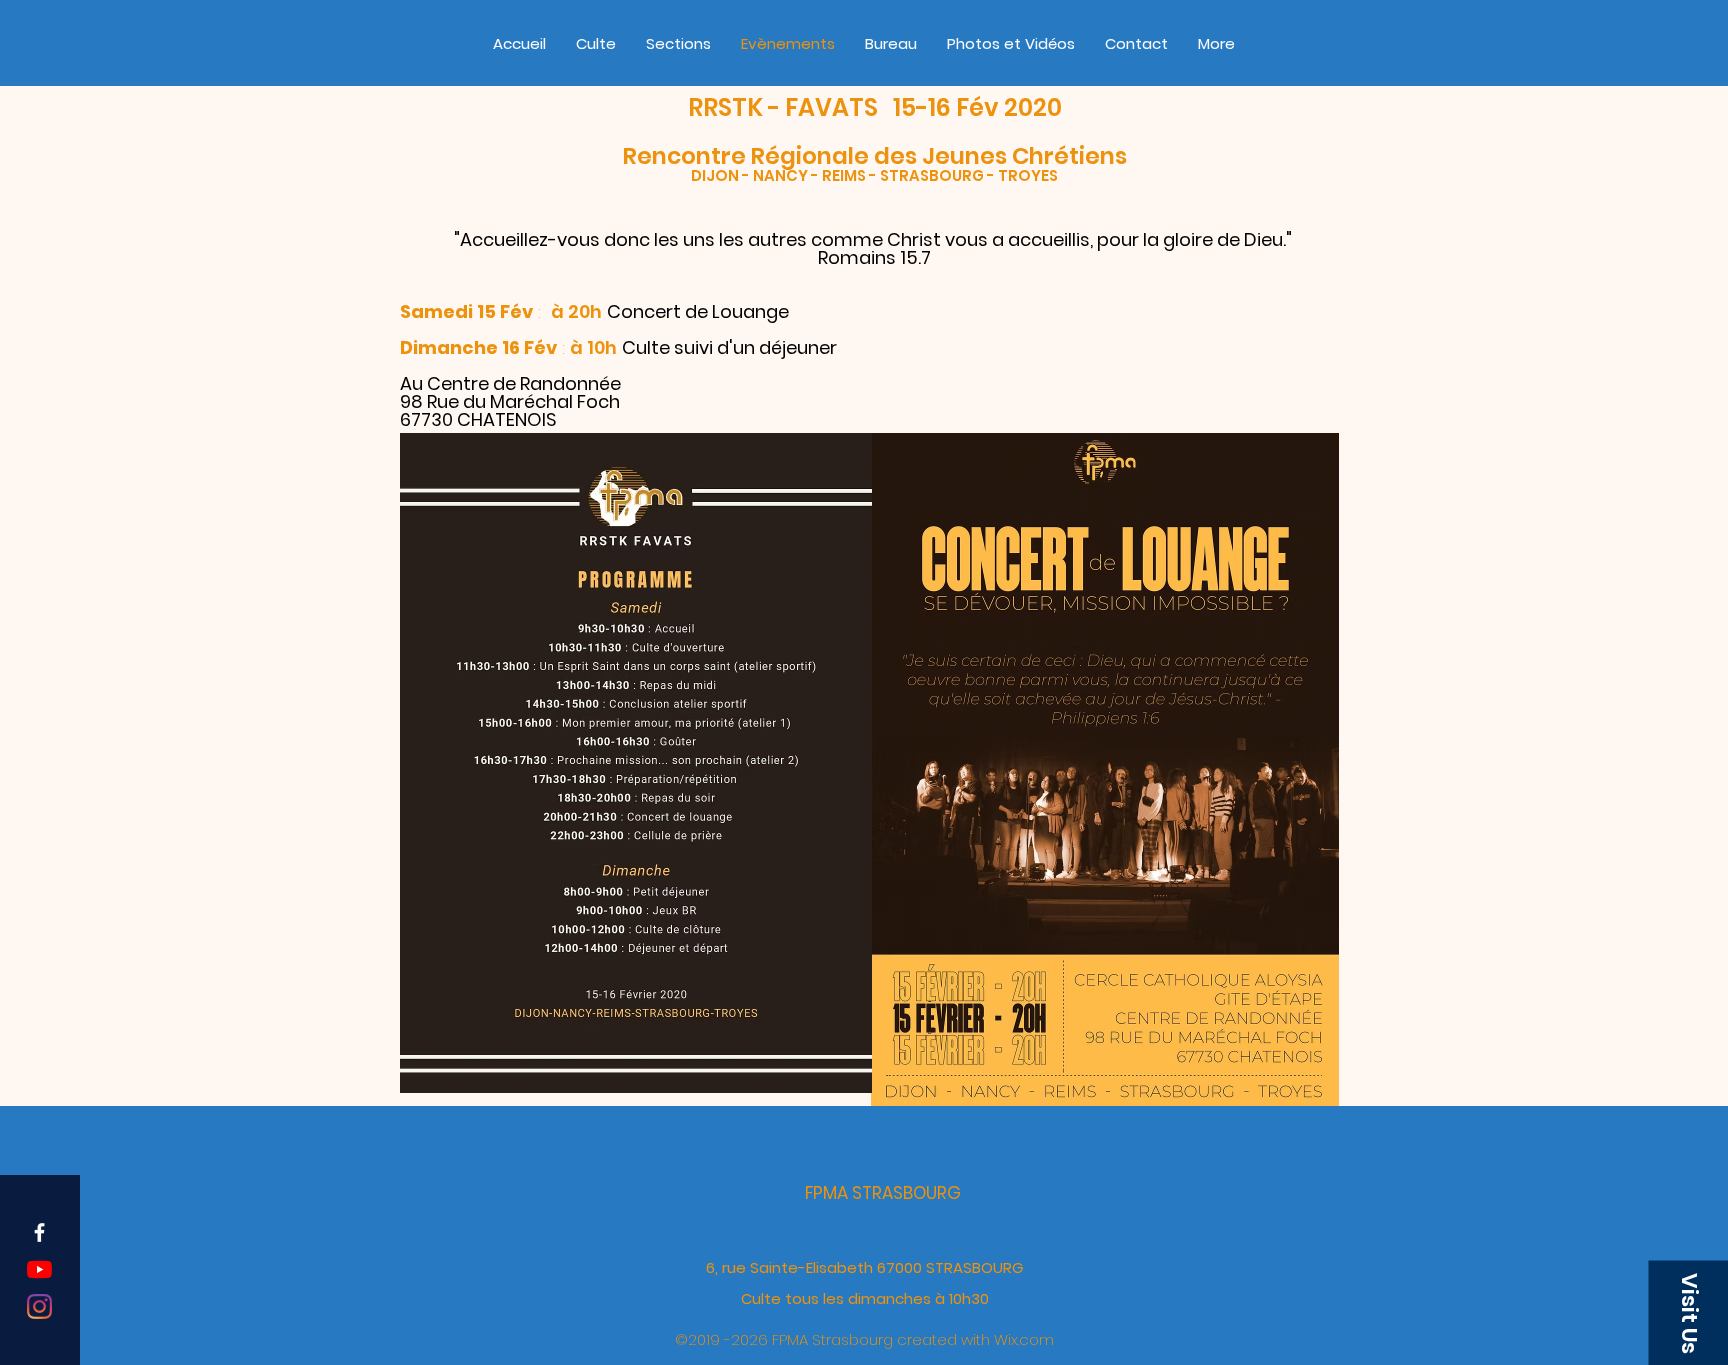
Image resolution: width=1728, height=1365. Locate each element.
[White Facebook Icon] (39, 1232)
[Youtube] (39, 1269)
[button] (1688, 1312)
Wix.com (1024, 1339)
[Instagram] (39, 1306)
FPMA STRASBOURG (883, 1193)
